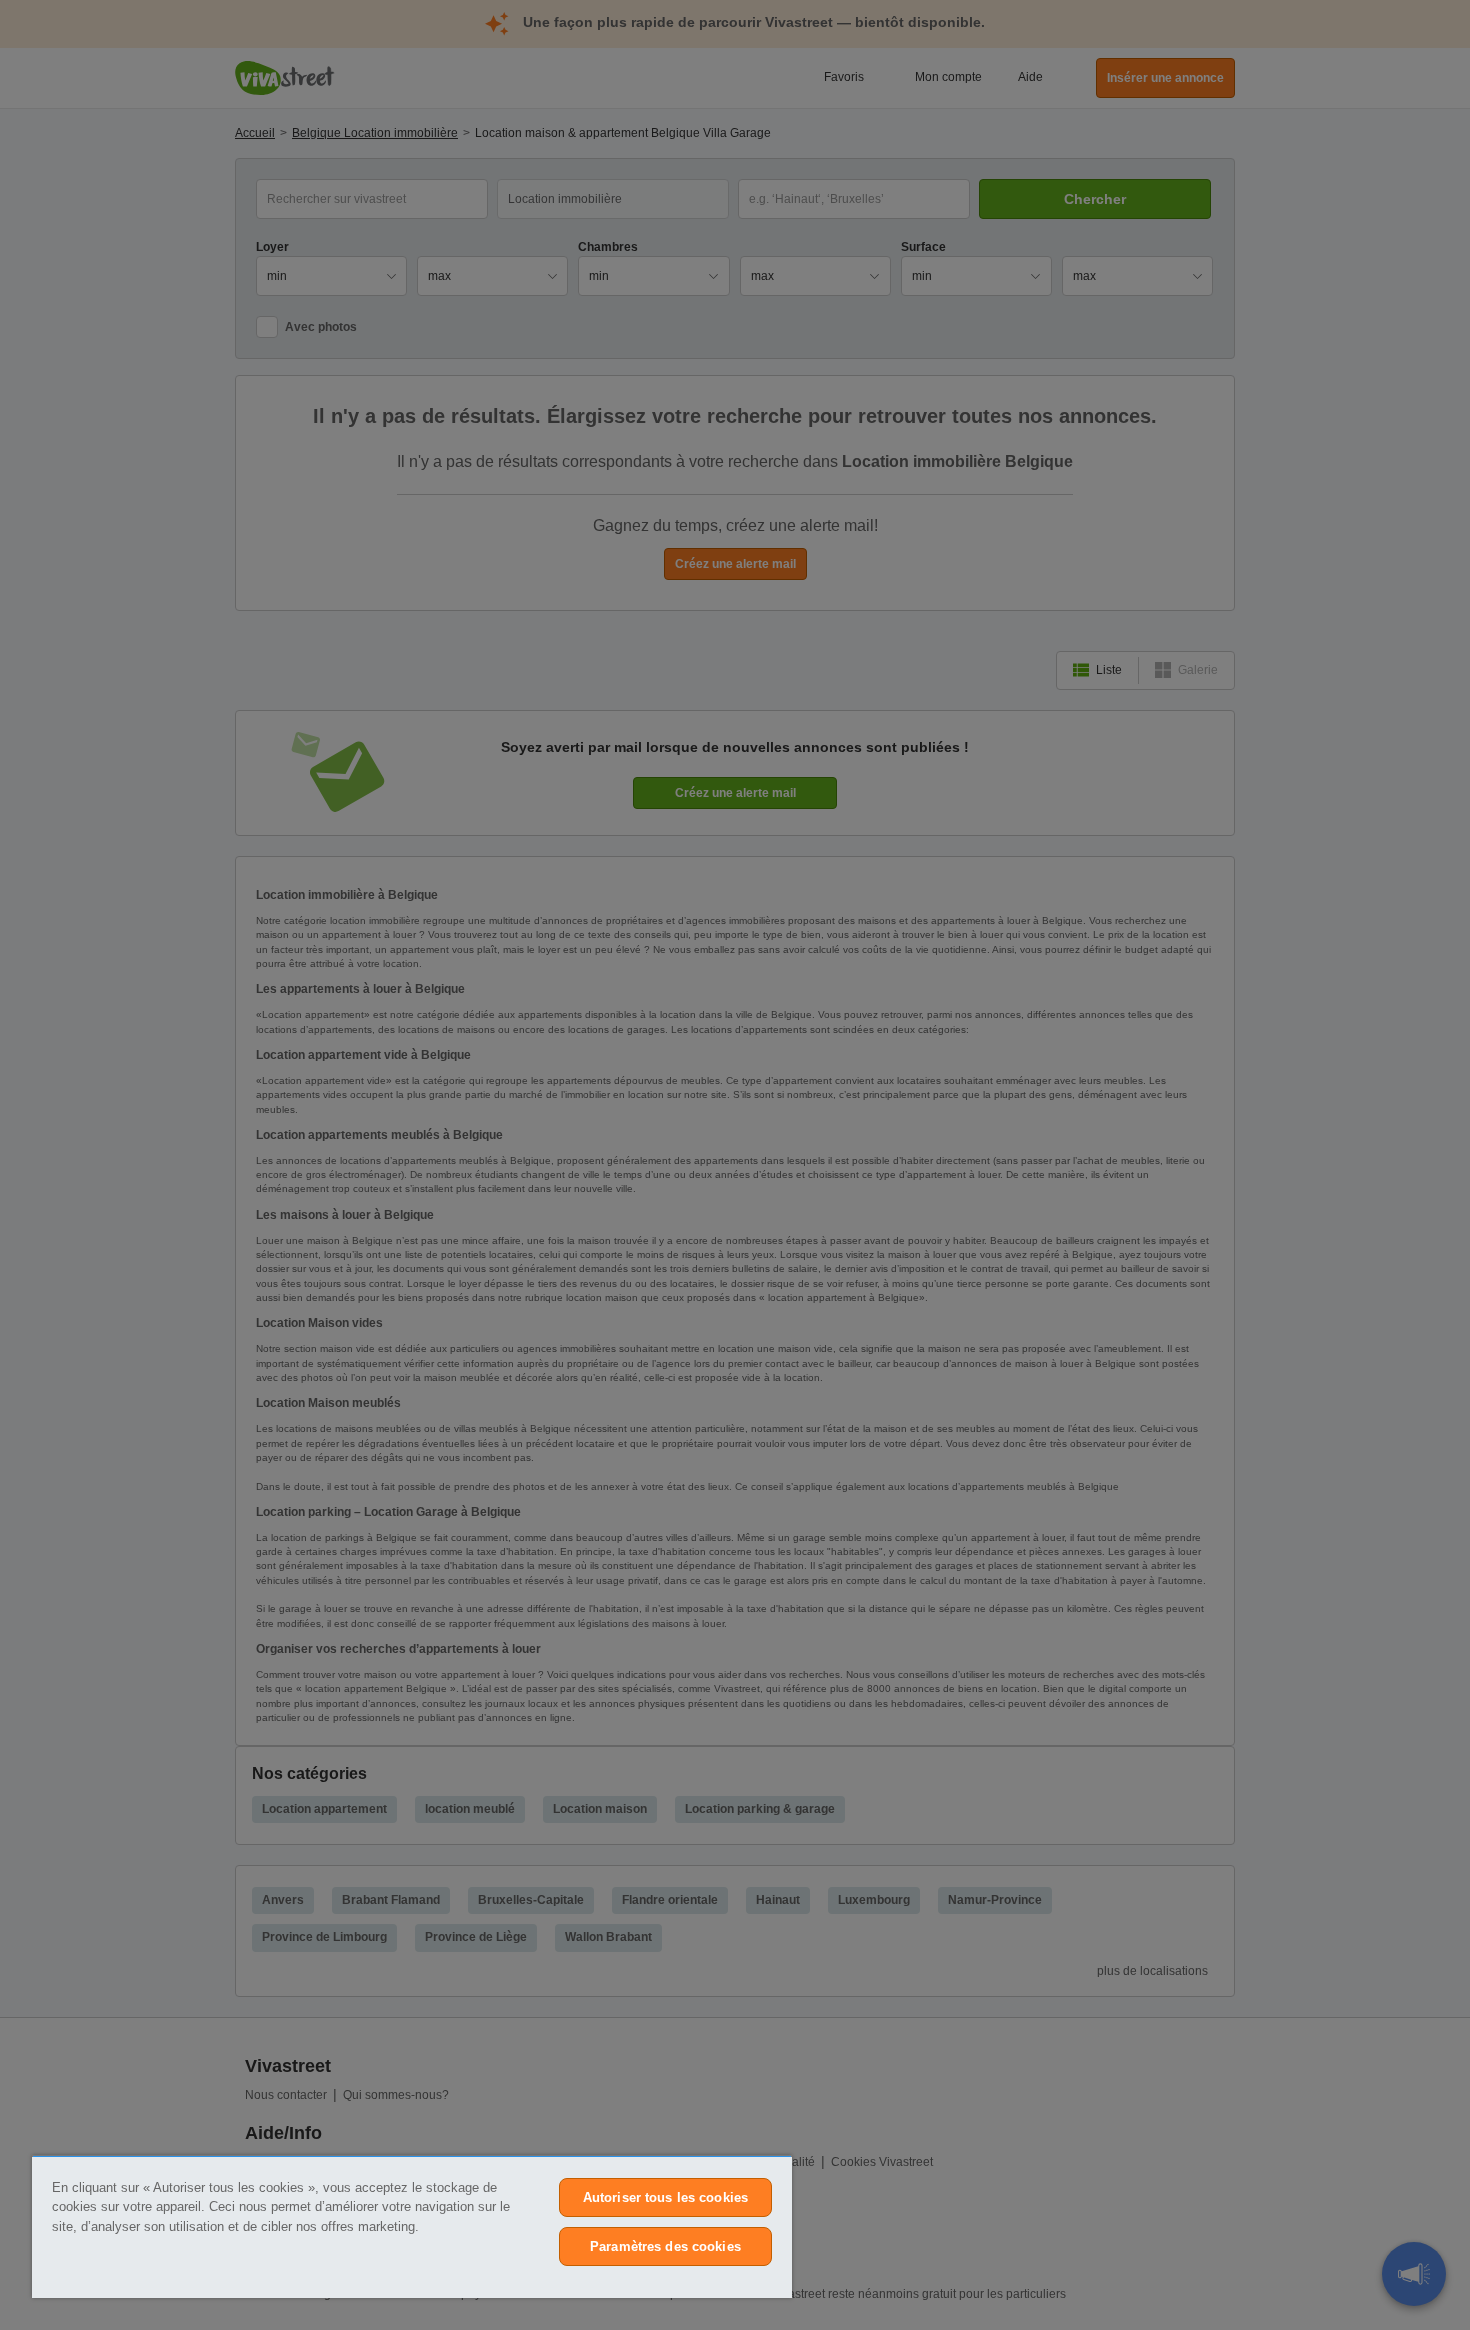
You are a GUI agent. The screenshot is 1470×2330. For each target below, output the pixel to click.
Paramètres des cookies (665, 2246)
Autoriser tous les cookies (665, 2197)
